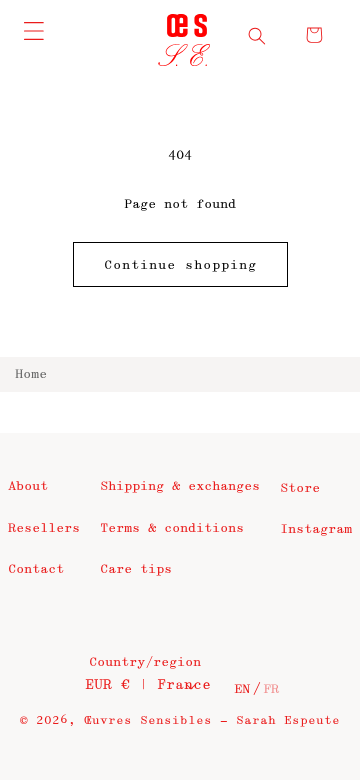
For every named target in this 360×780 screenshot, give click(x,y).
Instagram (316, 529)
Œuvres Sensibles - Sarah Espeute (212, 720)
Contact (36, 569)
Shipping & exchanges (180, 486)
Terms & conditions (172, 528)
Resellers (44, 528)
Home (31, 374)
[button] (257, 36)
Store (300, 488)
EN (242, 689)
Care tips (136, 569)
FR (271, 689)
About (28, 486)
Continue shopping (180, 265)
